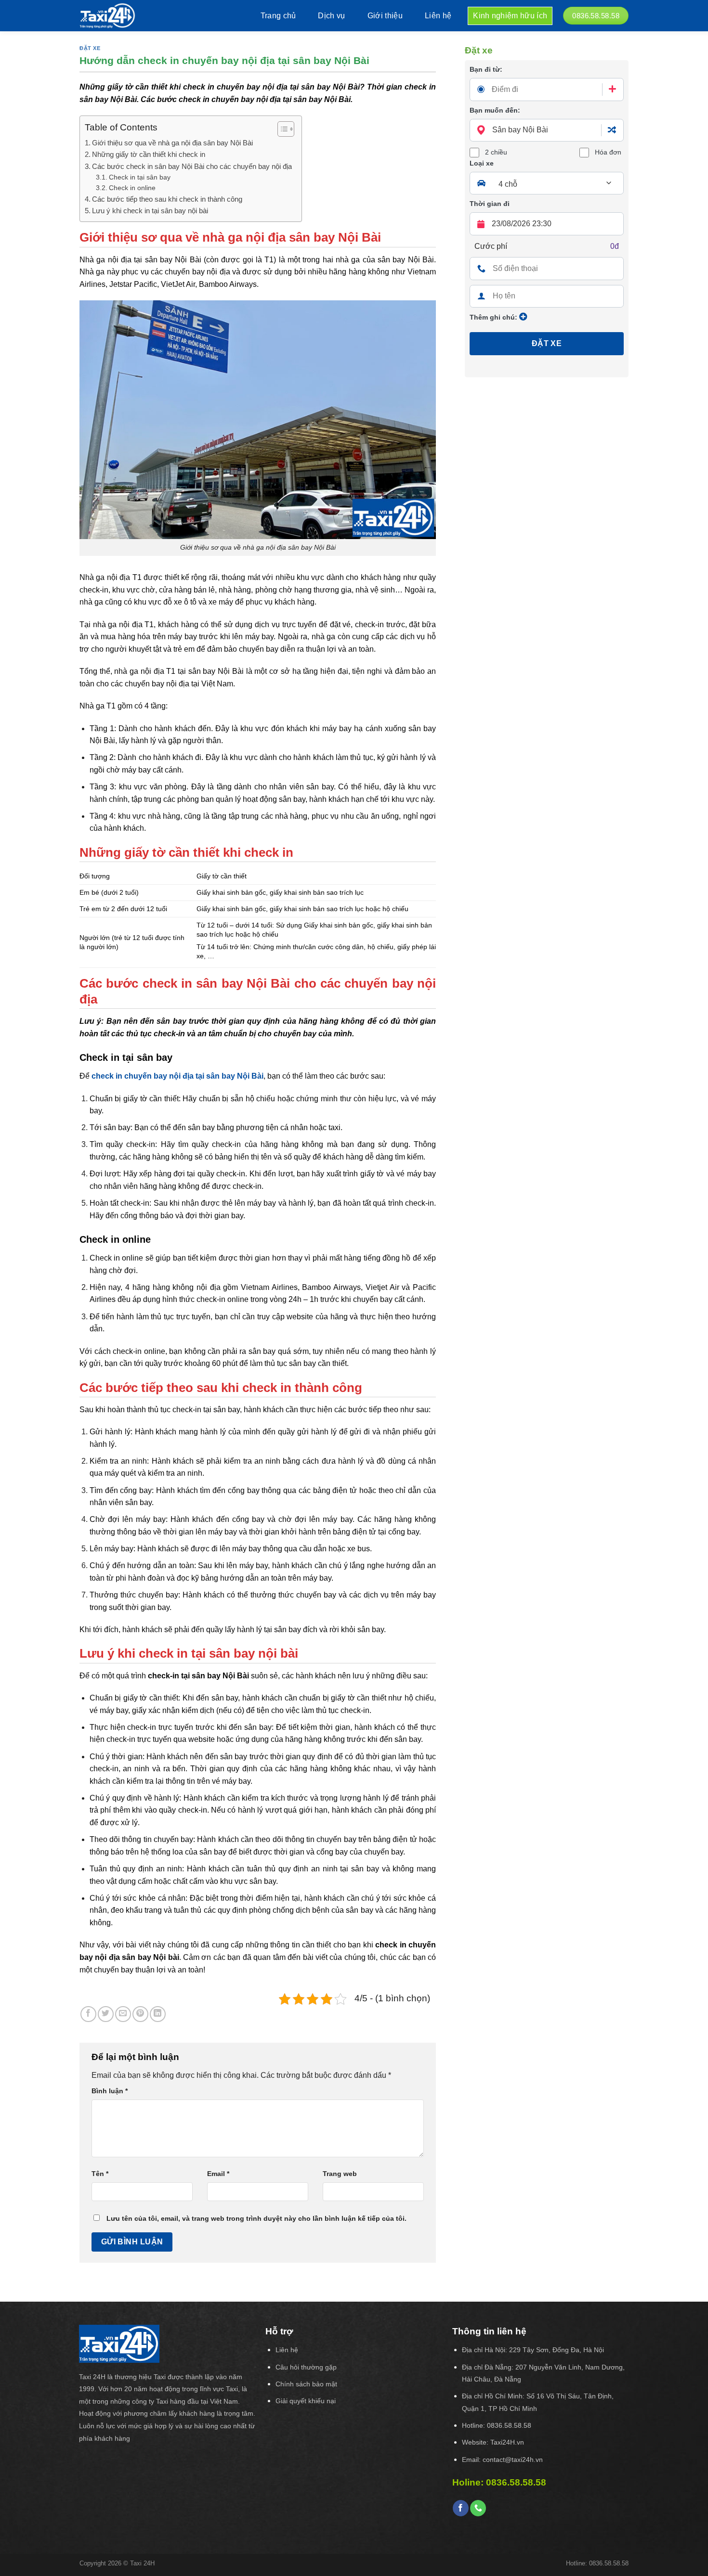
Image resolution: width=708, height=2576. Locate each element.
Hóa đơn (608, 152)
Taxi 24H (142, 2563)
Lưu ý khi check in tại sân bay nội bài (150, 211)
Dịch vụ (331, 16)
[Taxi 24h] (120, 16)
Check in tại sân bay (140, 177)
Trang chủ (278, 16)
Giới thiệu (385, 16)
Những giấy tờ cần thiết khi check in (149, 154)
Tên (100, 2174)
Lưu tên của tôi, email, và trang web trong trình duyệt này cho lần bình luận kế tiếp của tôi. (256, 2218)
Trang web (340, 2174)
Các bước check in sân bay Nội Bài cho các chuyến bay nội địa (192, 166)
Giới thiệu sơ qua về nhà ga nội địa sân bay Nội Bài (172, 143)
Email (218, 2174)
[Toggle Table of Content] (281, 129)
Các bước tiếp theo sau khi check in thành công (167, 199)
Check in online (132, 188)
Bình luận (110, 2091)
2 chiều (496, 152)
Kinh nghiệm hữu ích (510, 16)
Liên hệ (438, 16)
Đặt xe (90, 48)
